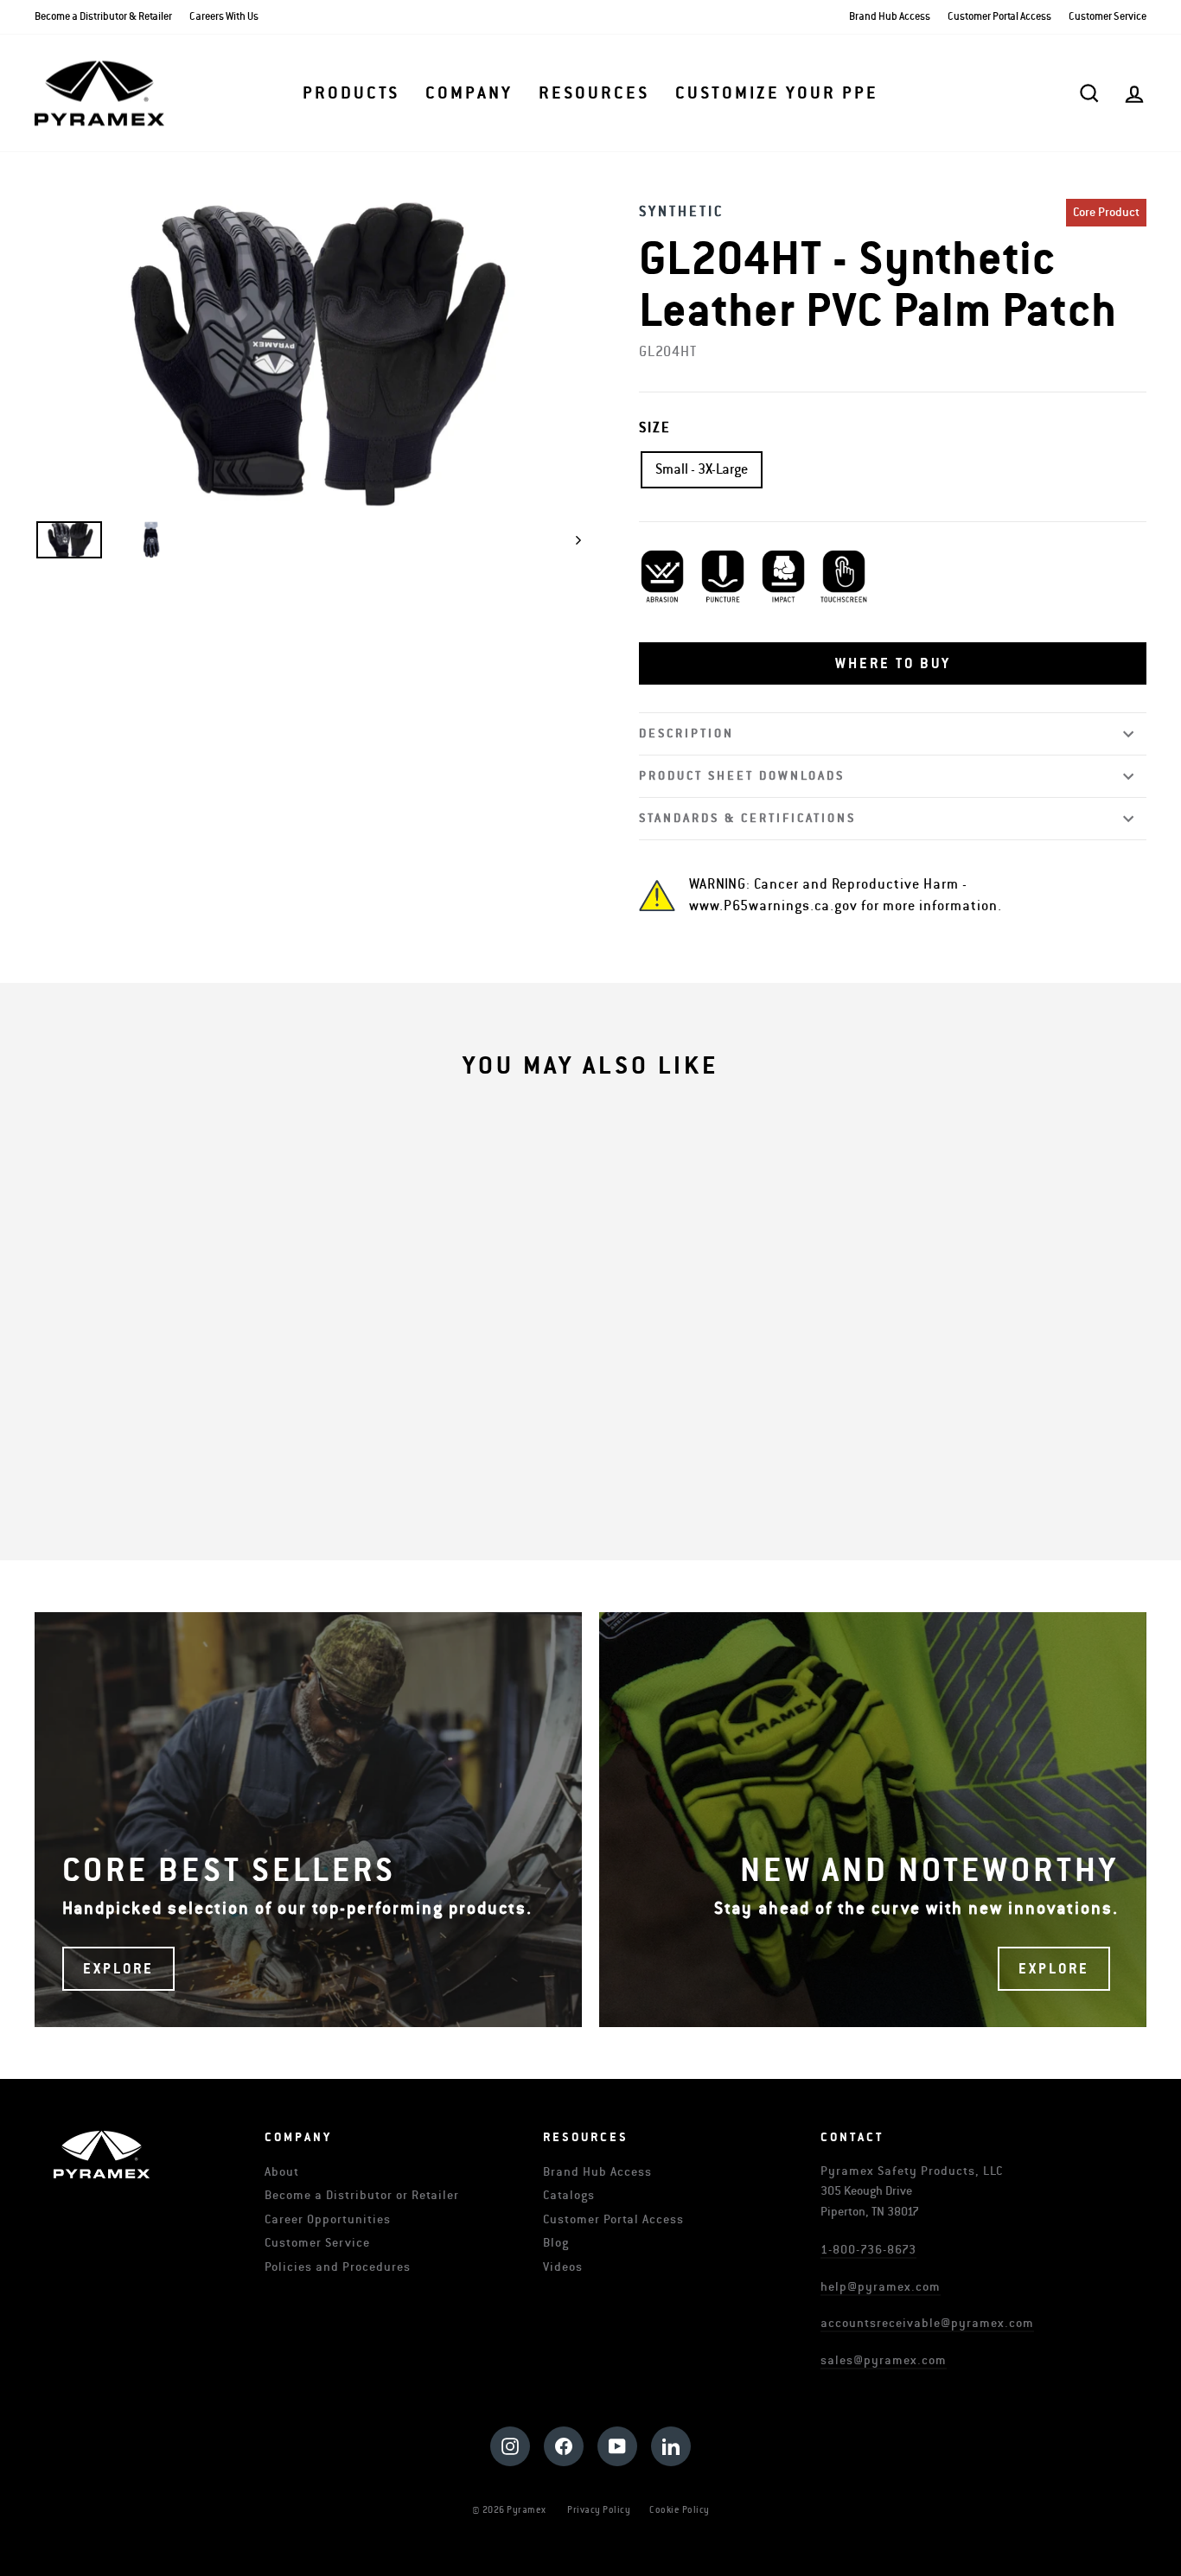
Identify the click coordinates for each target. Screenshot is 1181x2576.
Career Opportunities (328, 2219)
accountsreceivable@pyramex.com (927, 2323)
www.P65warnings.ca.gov (773, 906)
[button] (893, 664)
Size (655, 428)
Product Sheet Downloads (742, 776)
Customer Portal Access (999, 17)
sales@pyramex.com (884, 2360)
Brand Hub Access (890, 17)
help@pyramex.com (881, 2287)
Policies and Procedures (338, 2267)
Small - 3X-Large (702, 469)
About (282, 2172)
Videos (563, 2267)
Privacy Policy (599, 2510)
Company (469, 93)
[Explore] (308, 1820)
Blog (556, 2243)
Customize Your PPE (777, 93)
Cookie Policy (680, 2510)
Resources (594, 93)
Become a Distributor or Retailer (362, 2195)
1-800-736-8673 (868, 2250)
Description (686, 733)
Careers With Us (224, 17)
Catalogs (569, 2195)
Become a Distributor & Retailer (103, 17)
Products (351, 93)
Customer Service (1108, 17)
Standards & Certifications (747, 818)
